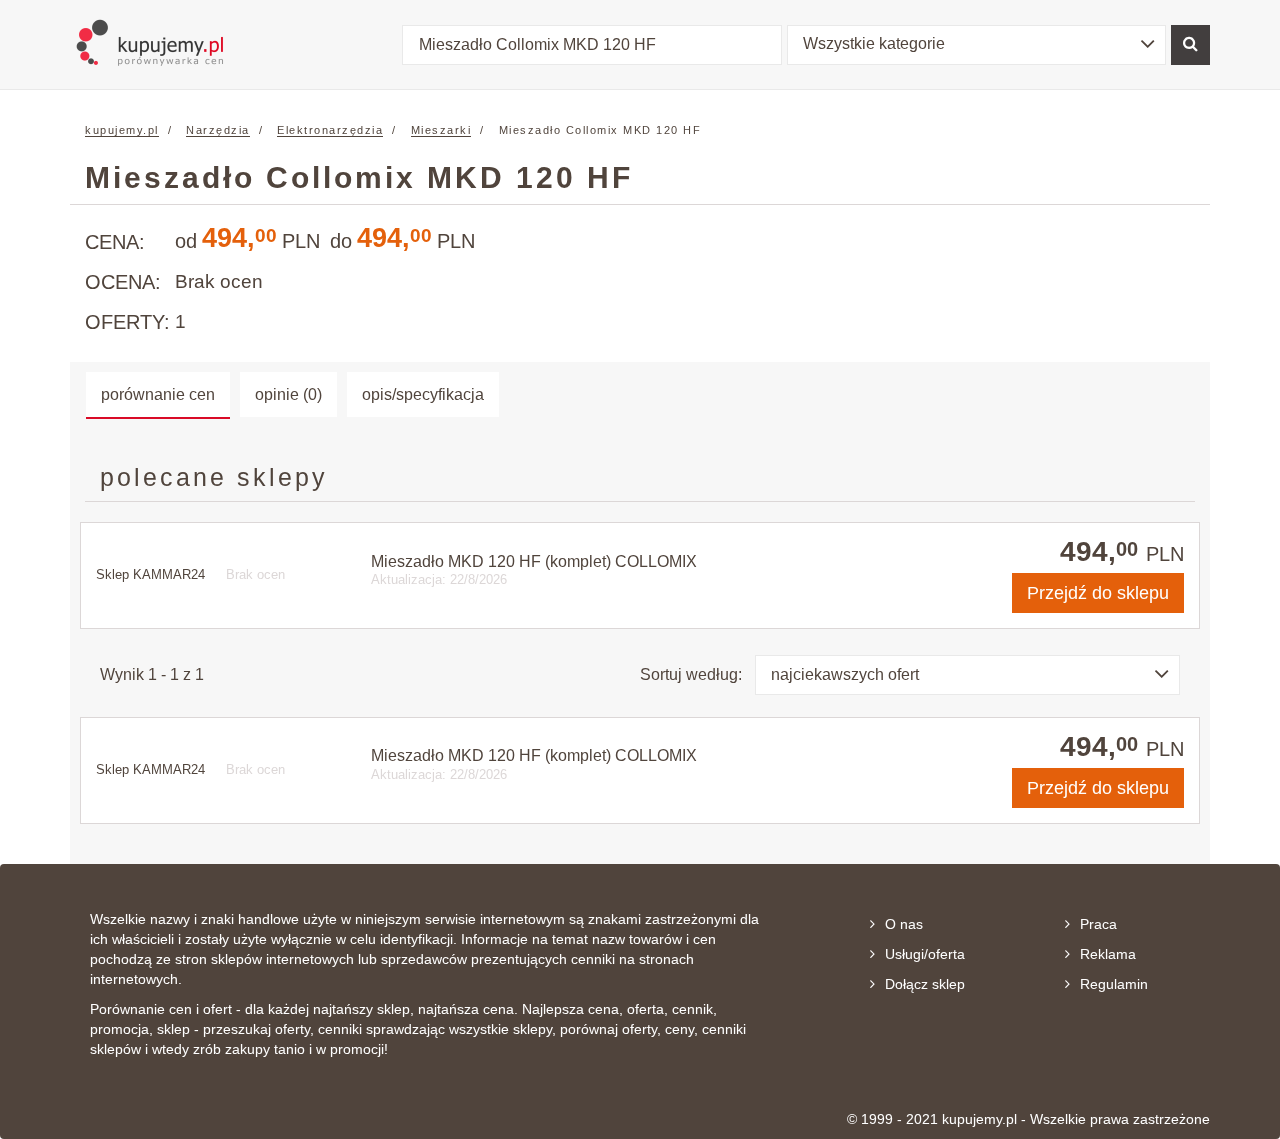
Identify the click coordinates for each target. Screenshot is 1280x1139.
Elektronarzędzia (330, 130)
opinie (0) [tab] (288, 394)
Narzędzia (218, 130)
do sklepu (1098, 593)
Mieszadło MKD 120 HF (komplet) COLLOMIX (534, 561)
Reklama (1108, 954)
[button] (977, 45)
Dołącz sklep (925, 984)
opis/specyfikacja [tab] (423, 394)
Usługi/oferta (925, 954)
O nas (904, 924)
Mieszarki (441, 130)
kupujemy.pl (122, 130)
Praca (1098, 924)
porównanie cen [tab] (158, 394)
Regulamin (1114, 984)
